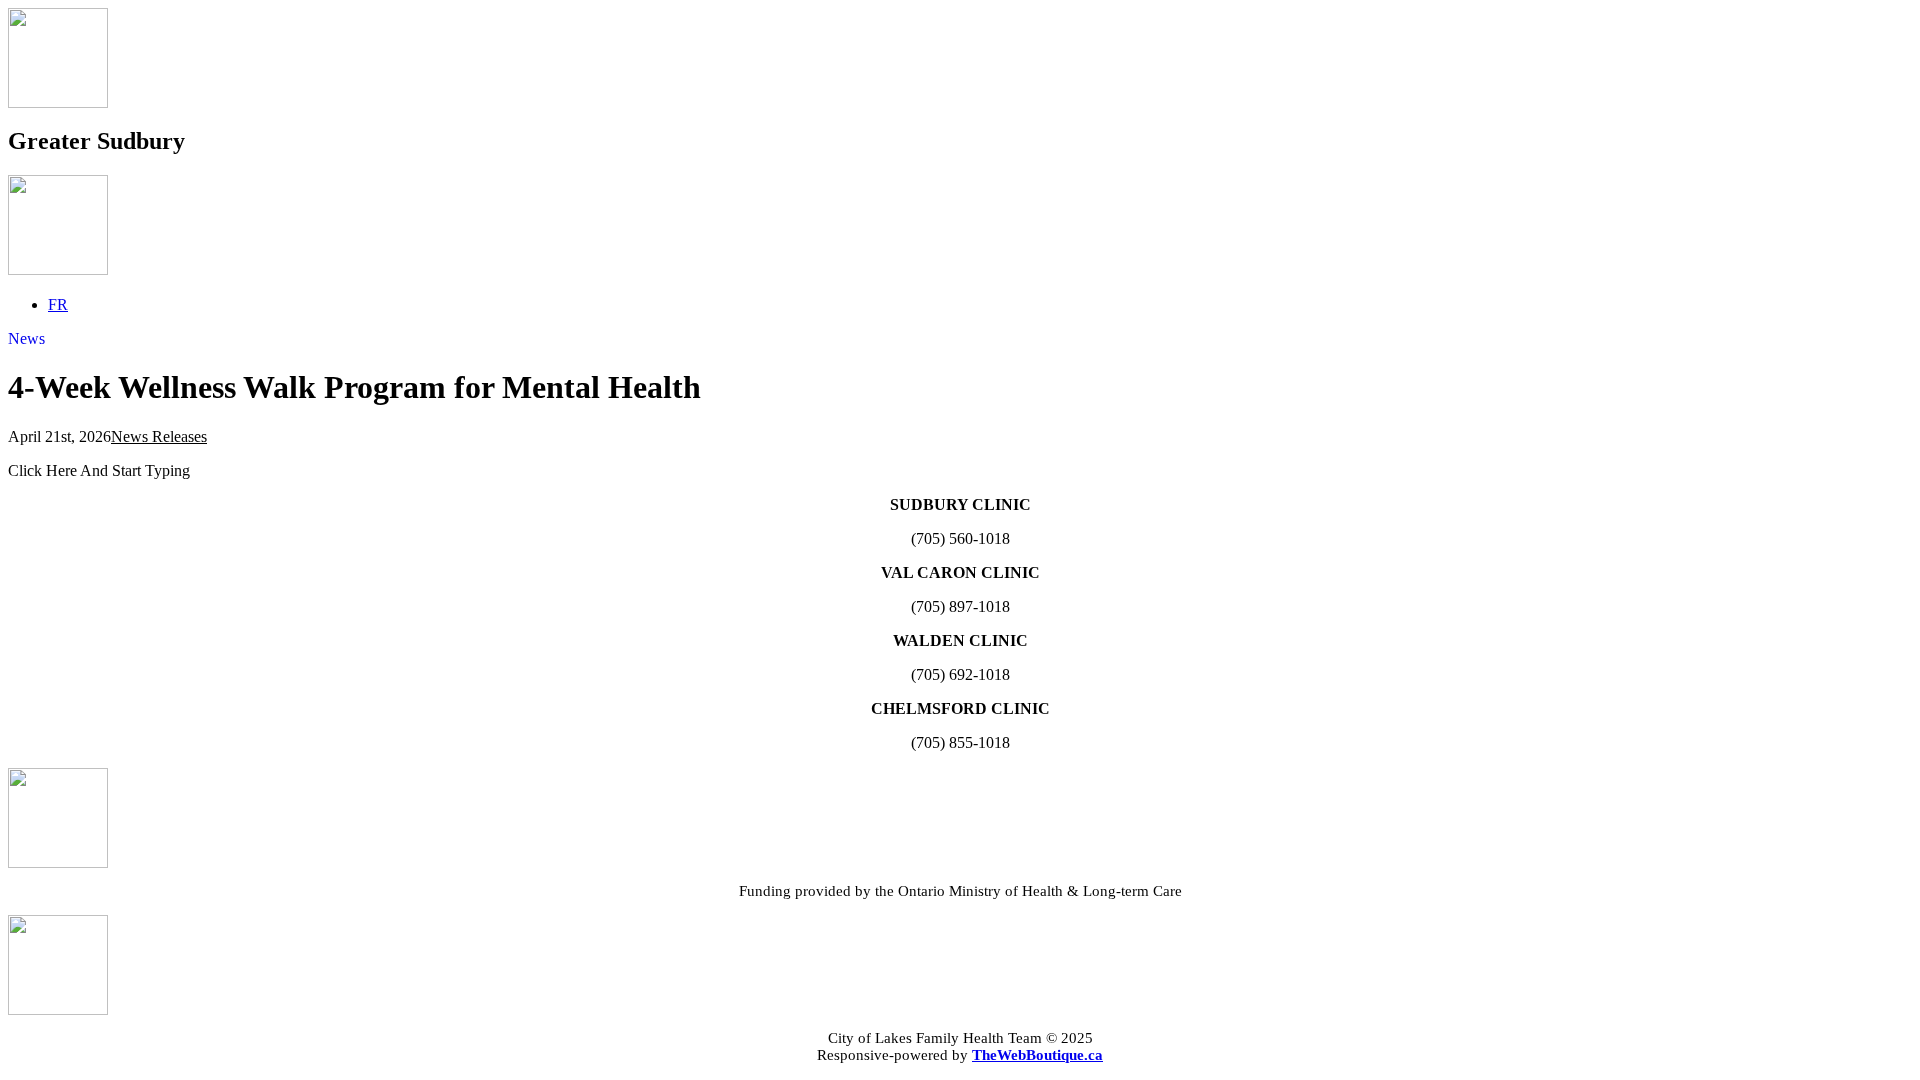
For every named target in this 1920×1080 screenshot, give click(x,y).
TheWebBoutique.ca (1037, 1055)
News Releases (159, 436)
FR (58, 304)
